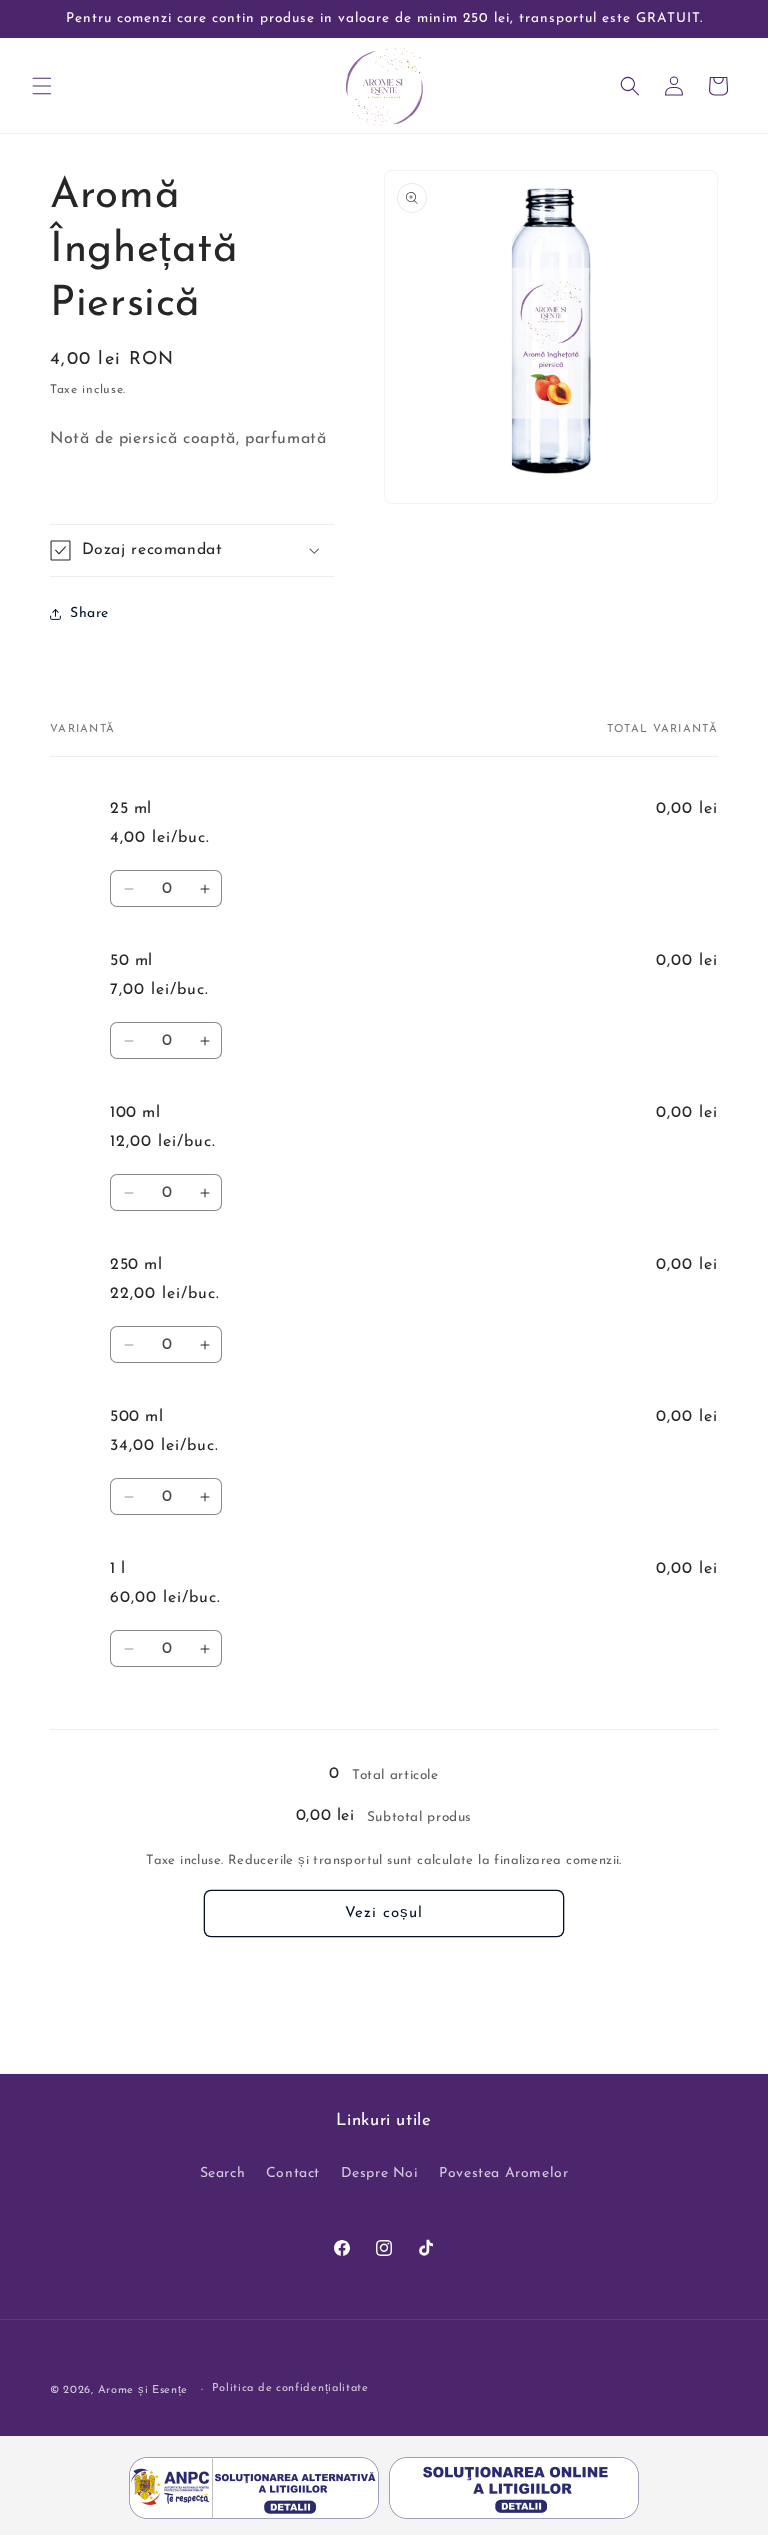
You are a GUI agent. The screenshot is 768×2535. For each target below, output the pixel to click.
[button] (42, 86)
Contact (293, 2173)
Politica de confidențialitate (290, 2388)
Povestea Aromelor (503, 2173)
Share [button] (89, 613)
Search (223, 2173)
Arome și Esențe (143, 2390)
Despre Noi (380, 2173)
